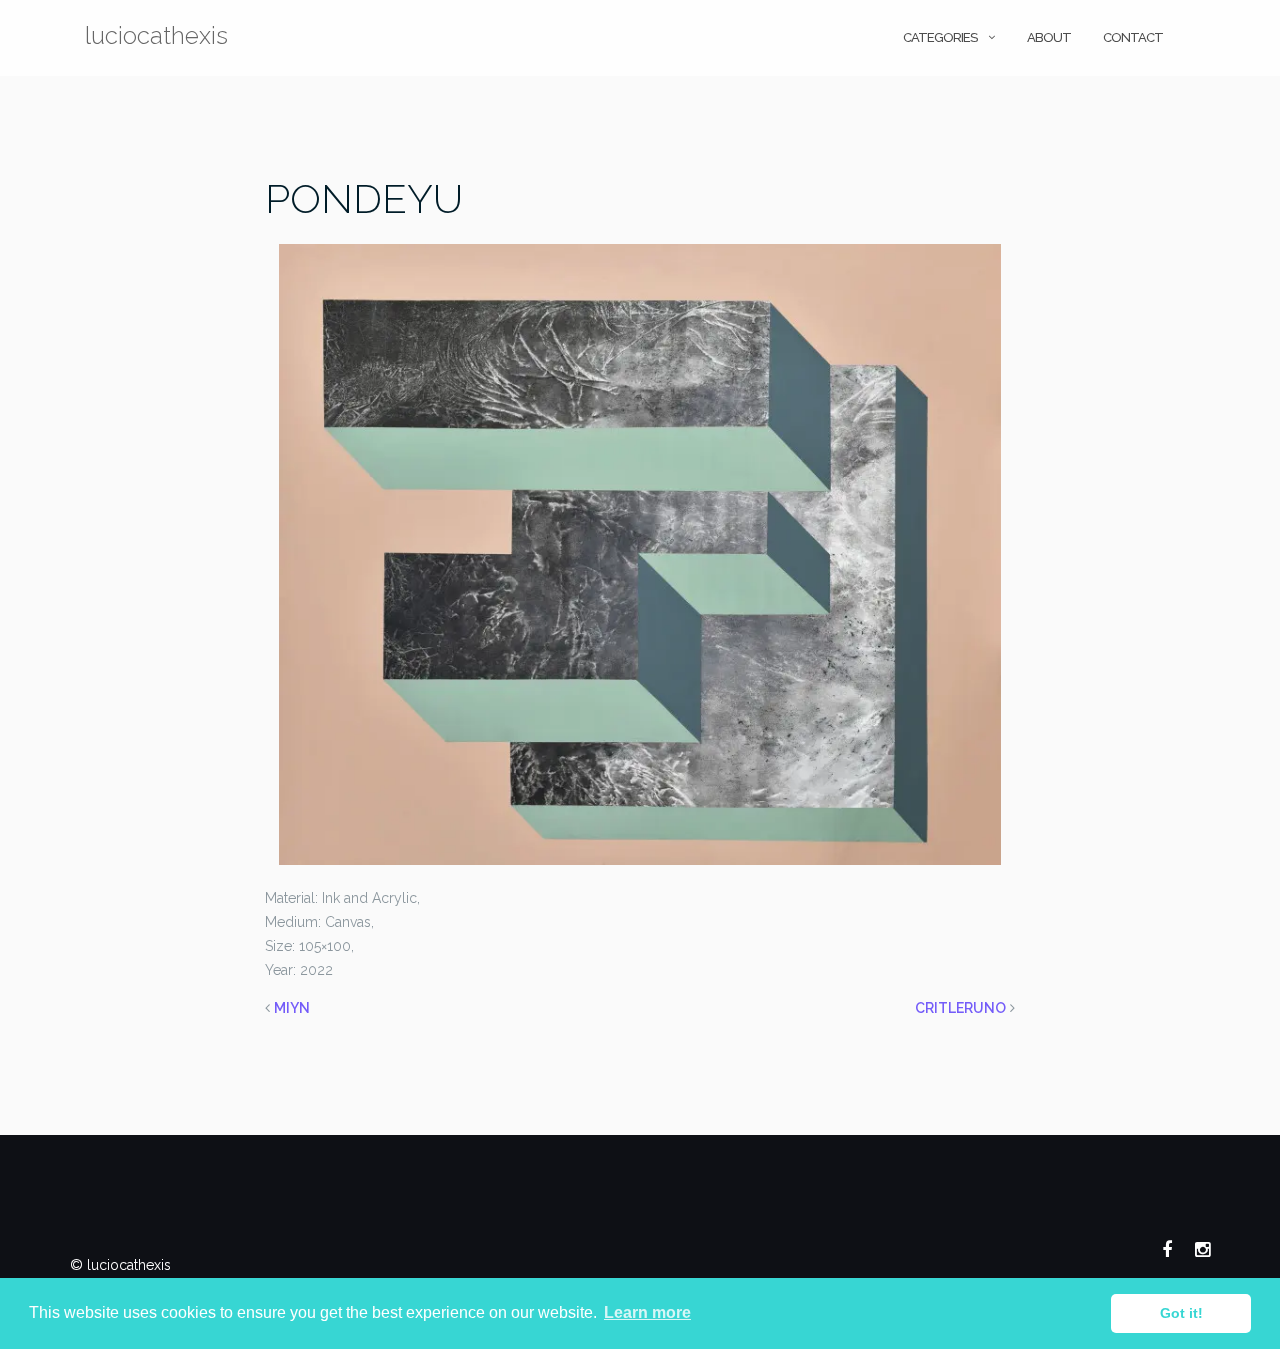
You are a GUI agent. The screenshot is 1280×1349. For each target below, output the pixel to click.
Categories (940, 37)
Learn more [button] (647, 1312)
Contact (1133, 37)
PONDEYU (364, 198)
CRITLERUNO (960, 1008)
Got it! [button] (1181, 1313)
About (1049, 37)
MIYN (292, 1008)
